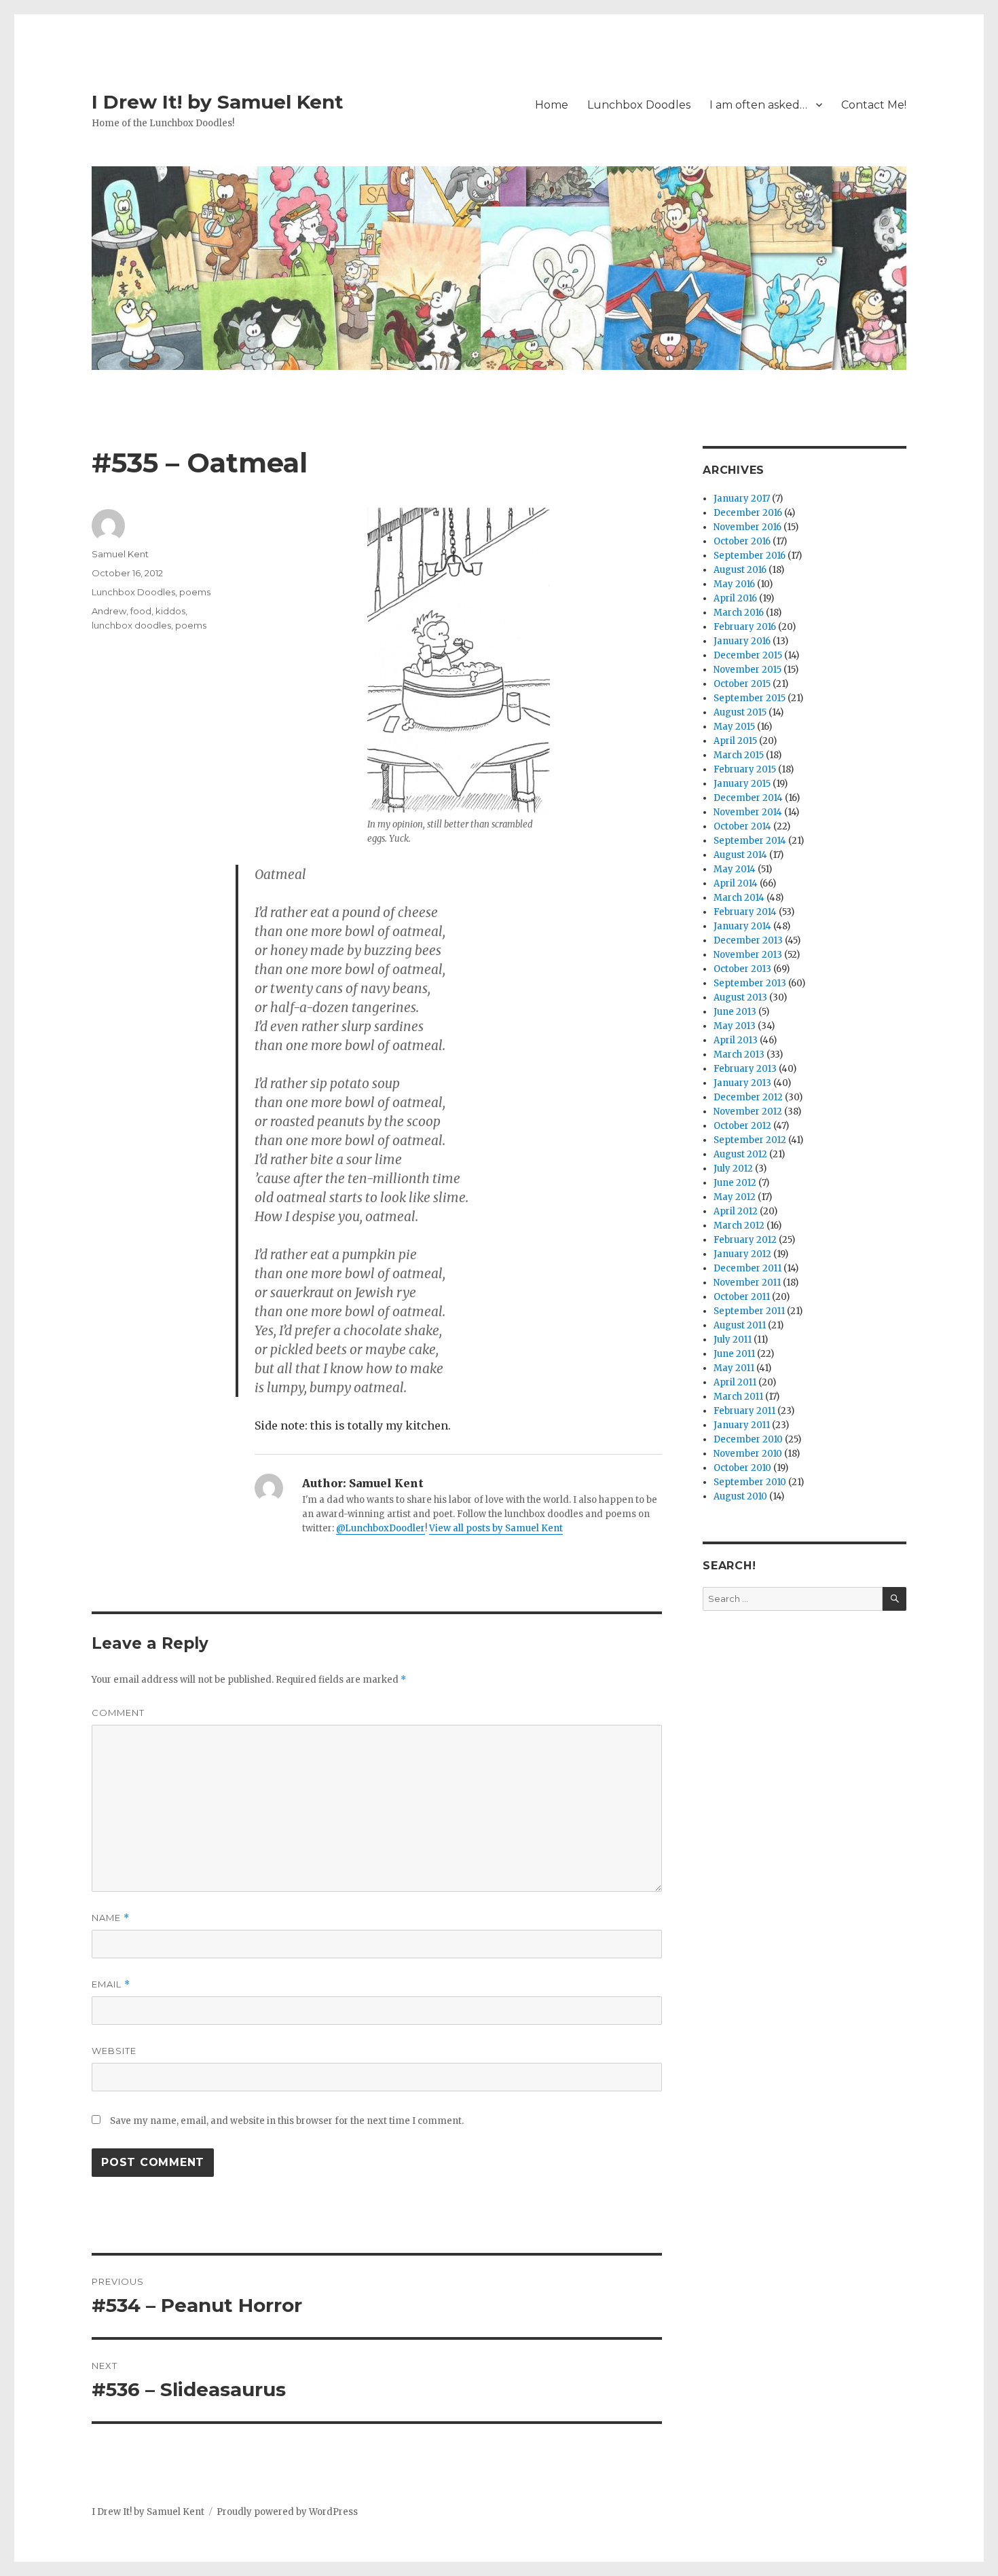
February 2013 (745, 1069)
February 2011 (744, 1411)
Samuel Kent (120, 554)
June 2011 (734, 1354)
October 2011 (742, 1297)
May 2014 (735, 869)
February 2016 (745, 627)
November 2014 (748, 812)
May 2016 (734, 584)
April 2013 (736, 1040)
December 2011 (747, 1268)
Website (114, 2051)
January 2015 (742, 784)
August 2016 (740, 570)
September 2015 (750, 698)
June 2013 (735, 1012)
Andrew (109, 611)
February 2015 (745, 769)
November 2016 (747, 527)
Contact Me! (874, 105)
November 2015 (747, 670)
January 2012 (742, 1254)
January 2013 (742, 1083)
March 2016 (739, 613)
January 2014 (742, 926)
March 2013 (739, 1054)
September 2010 (750, 1482)
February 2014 (745, 912)
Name (111, 1918)
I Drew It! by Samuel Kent (218, 102)
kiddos (170, 611)
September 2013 (750, 983)
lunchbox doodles (131, 625)
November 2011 (747, 1283)
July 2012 (733, 1169)
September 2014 (750, 841)
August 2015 (740, 712)
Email (111, 1984)
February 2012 (745, 1240)
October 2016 (742, 541)
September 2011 (749, 1311)
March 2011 (738, 1397)
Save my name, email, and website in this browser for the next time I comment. (287, 2121)
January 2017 (742, 499)
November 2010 (748, 1454)
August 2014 (740, 855)
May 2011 (734, 1368)
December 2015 (748, 655)
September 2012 (750, 1140)
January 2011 (742, 1425)
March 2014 (739, 898)
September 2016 (750, 556)
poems (195, 592)
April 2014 (736, 883)
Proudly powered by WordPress (287, 2512)
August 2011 (740, 1325)
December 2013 (748, 940)
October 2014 (742, 826)
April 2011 (735, 1382)
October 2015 (742, 684)
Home (552, 105)
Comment (118, 1713)
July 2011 (733, 1340)
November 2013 (748, 955)
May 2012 (735, 1197)
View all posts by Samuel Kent (496, 1528)
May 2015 (734, 727)
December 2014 (748, 798)
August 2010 (740, 1496)
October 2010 (742, 1468)
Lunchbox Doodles (639, 105)
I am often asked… (758, 105)
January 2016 (742, 641)
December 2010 (748, 1439)
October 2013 (742, 969)
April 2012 (736, 1211)
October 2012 (742, 1126)
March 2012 (739, 1226)
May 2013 (735, 1026)
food (141, 611)
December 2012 (748, 1097)
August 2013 (740, 997)
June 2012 (735, 1183)
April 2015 (735, 741)
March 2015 (739, 755)
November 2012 (748, 1112)
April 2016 (735, 598)
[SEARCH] (894, 1599)
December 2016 (748, 513)
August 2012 (740, 1154)
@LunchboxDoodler (381, 1528)
